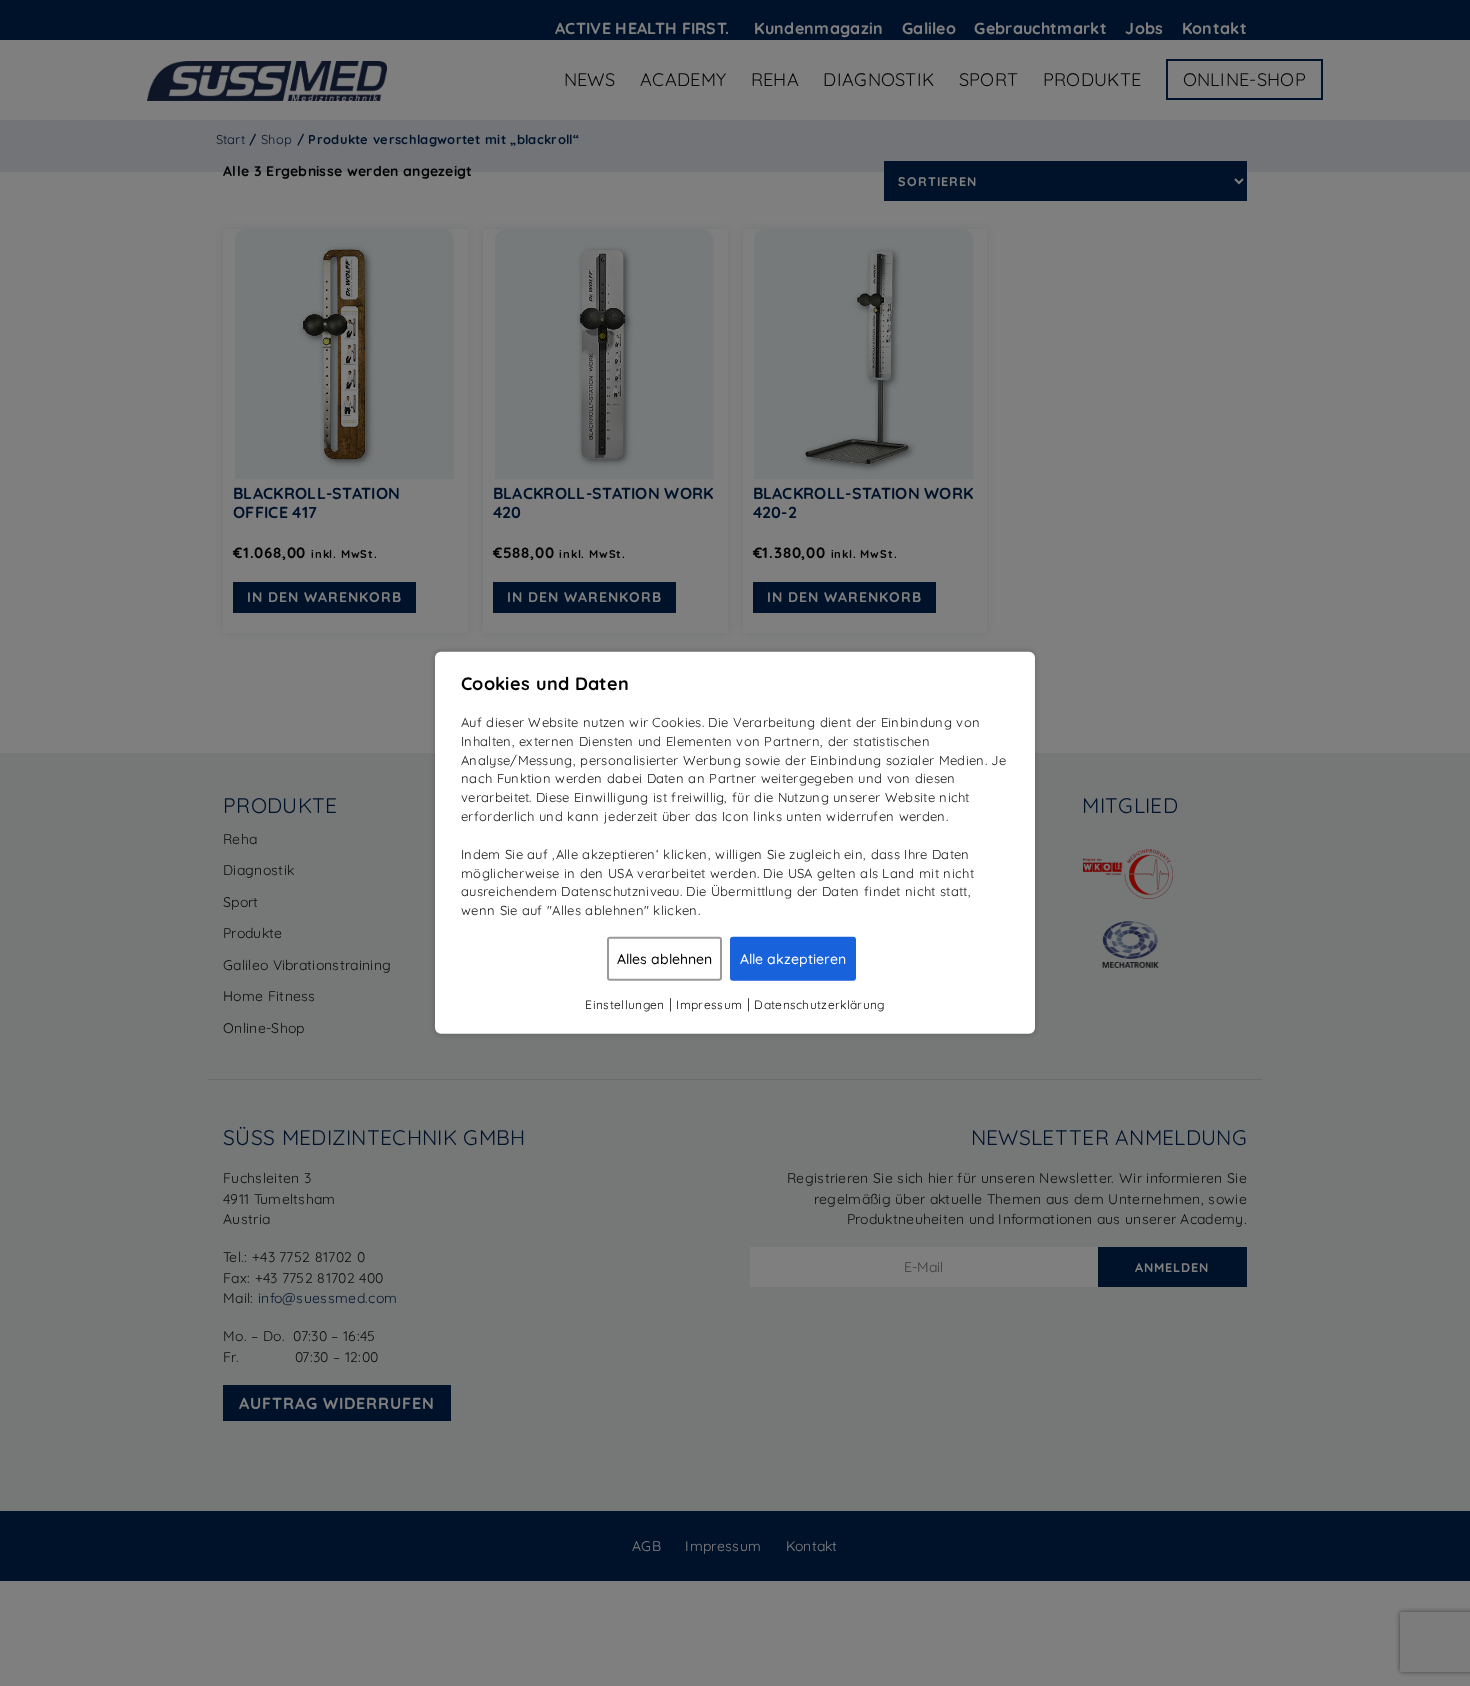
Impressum (709, 1004)
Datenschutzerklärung (819, 1004)
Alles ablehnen (664, 959)
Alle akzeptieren (793, 959)
